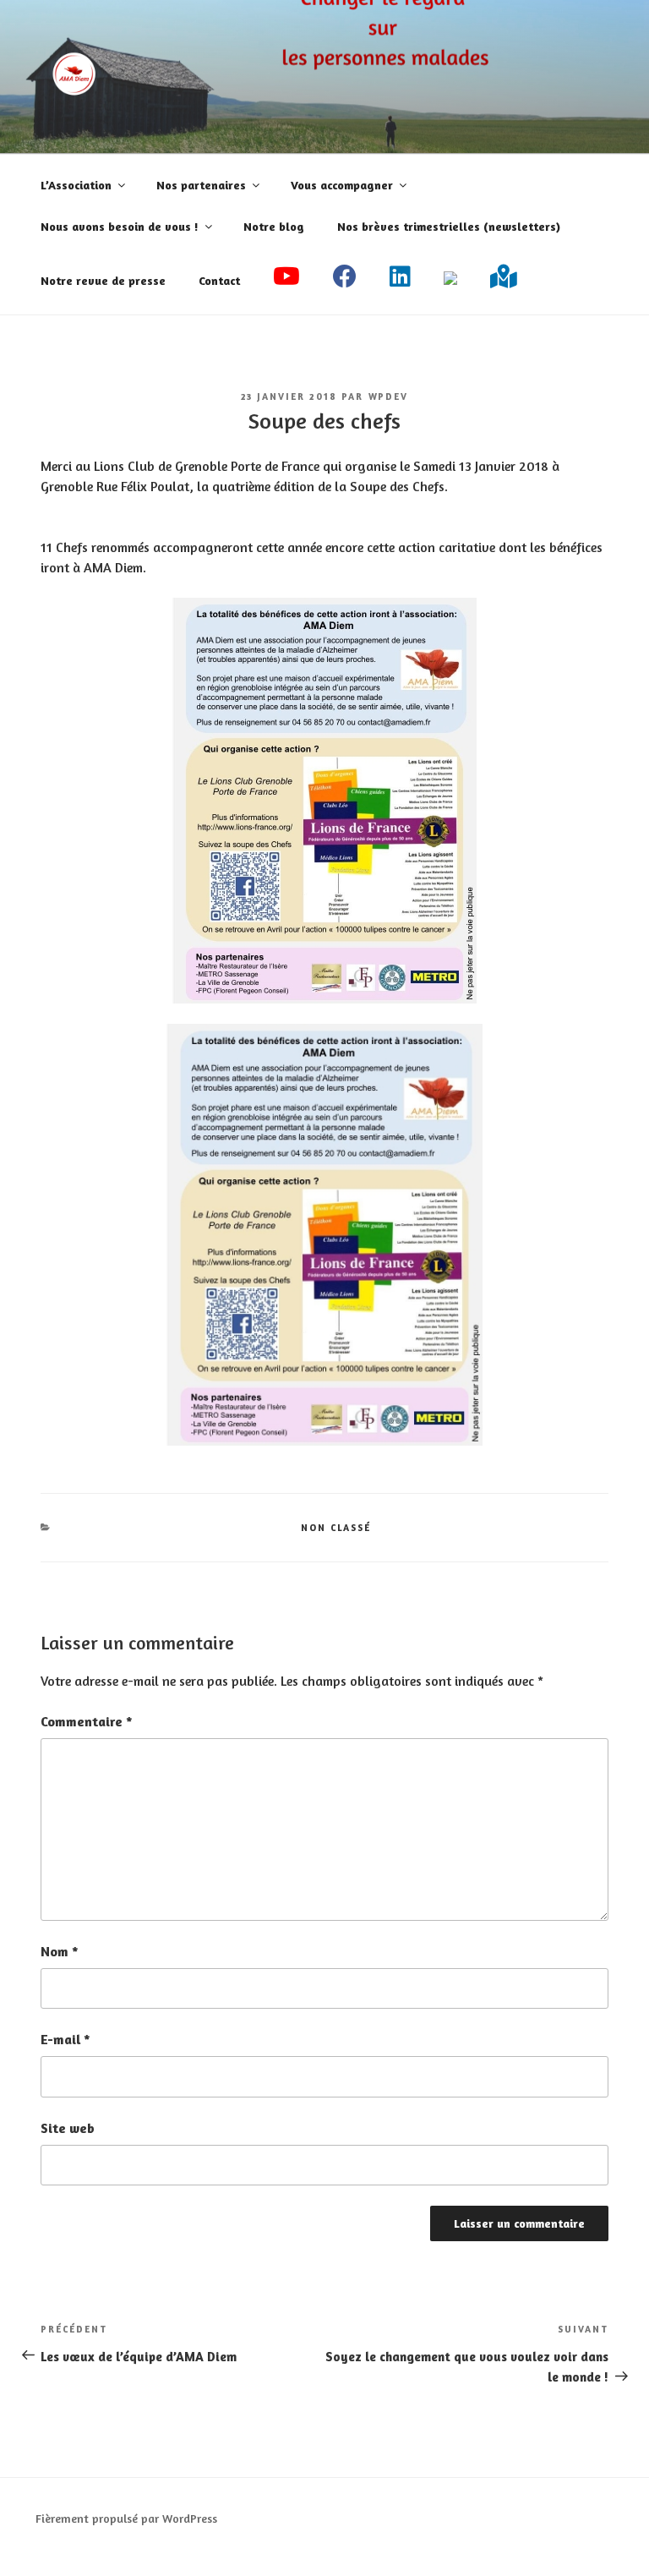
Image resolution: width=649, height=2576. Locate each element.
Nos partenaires (201, 185)
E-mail (65, 2039)
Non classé (336, 1528)
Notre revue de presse (103, 280)
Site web (68, 2128)
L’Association (76, 185)
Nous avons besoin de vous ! (120, 226)
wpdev (389, 397)
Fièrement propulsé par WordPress (126, 2518)
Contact (219, 280)
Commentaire (87, 1721)
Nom (60, 1951)
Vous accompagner (342, 185)
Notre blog (274, 226)
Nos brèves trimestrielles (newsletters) (449, 226)
